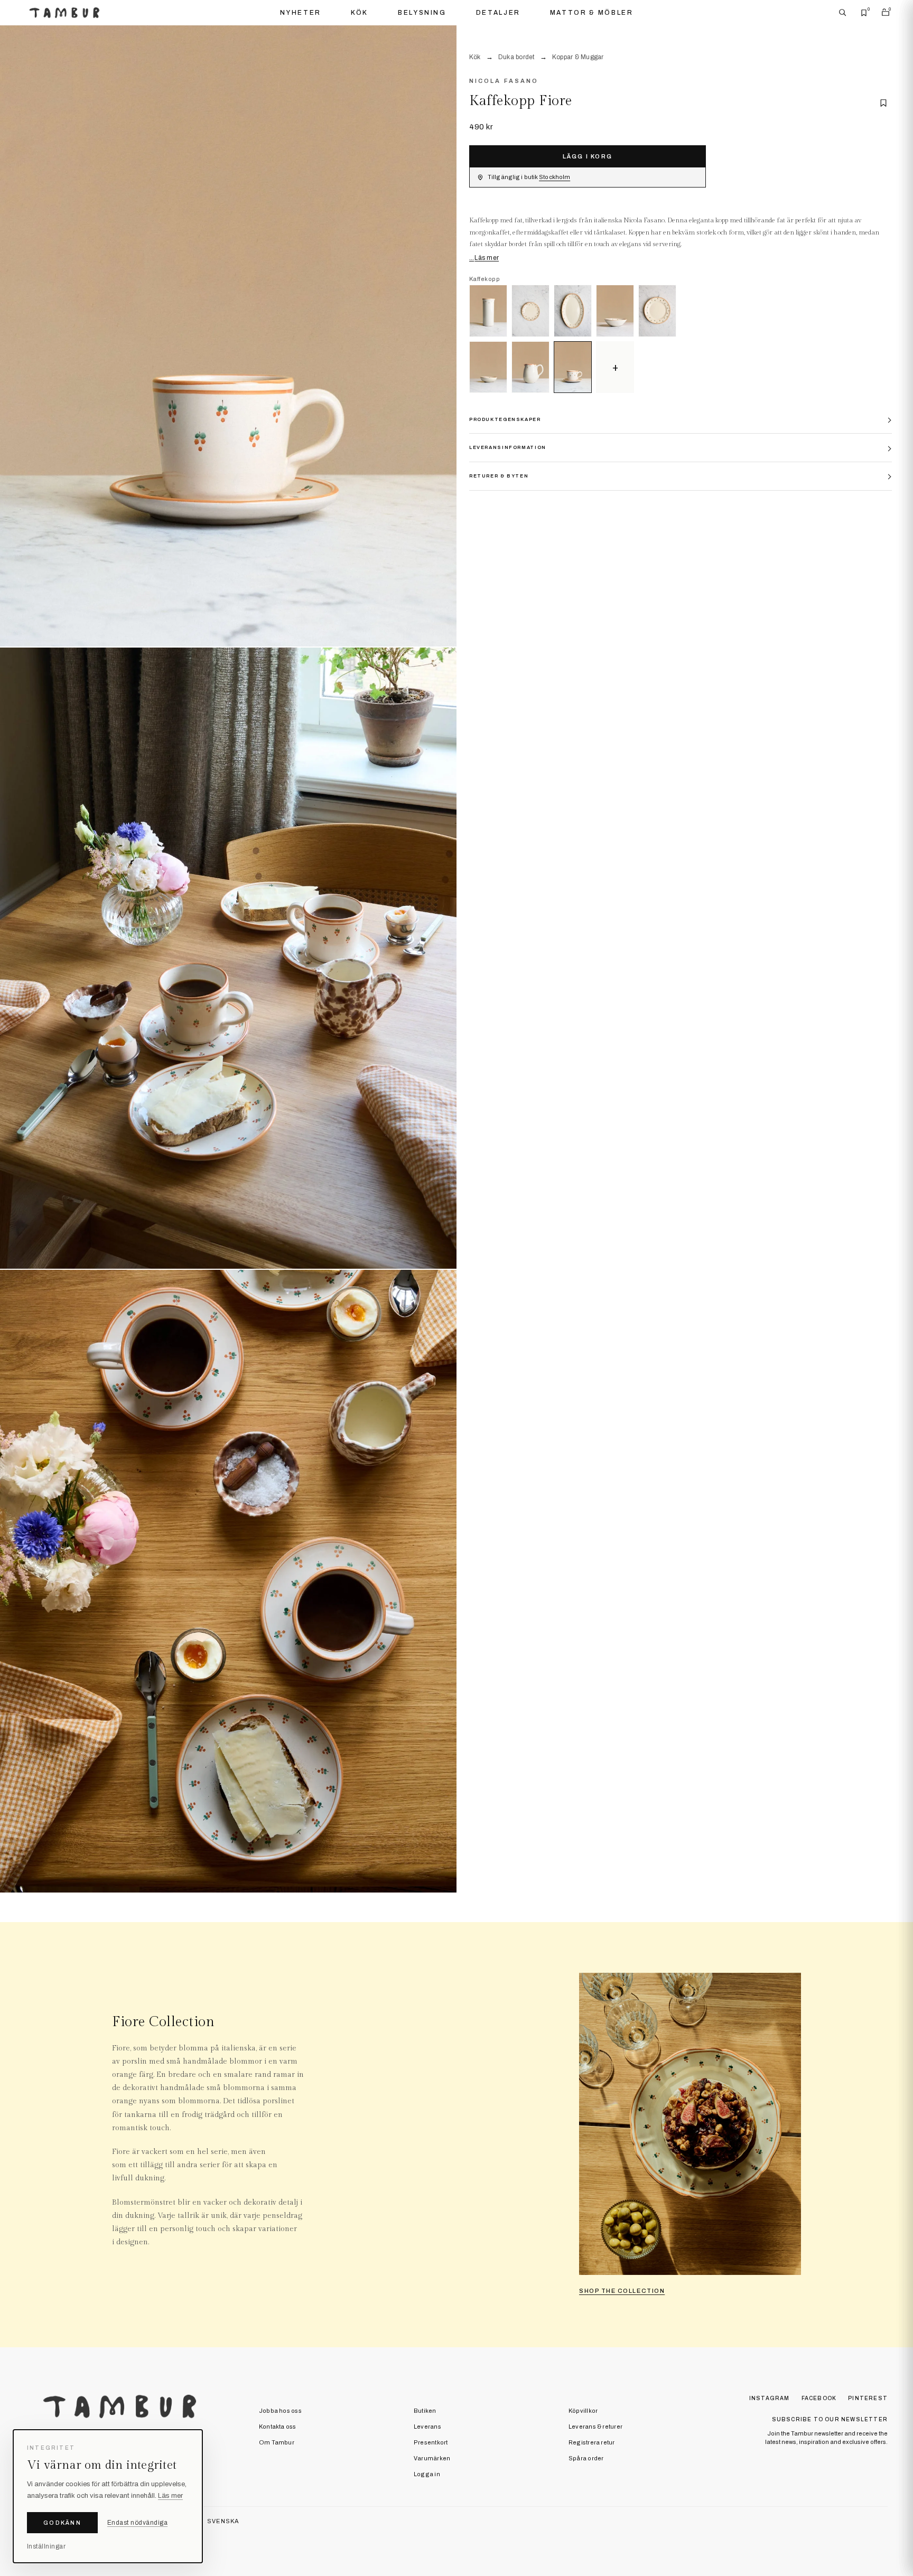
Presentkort (431, 2442)
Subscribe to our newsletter (830, 2419)
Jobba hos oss (280, 2411)
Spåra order (586, 2458)
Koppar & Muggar (578, 57)
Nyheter (301, 13)
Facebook (819, 2398)
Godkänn (62, 2523)
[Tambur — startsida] (64, 13)
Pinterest (868, 2398)
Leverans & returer (595, 2427)
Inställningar (46, 2546)
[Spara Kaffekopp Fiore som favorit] (883, 103)
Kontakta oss (278, 2427)
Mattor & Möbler (592, 13)
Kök (360, 13)
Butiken (425, 2411)
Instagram (770, 2398)
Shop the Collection (622, 2291)
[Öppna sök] (843, 13)
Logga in (427, 2474)
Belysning (422, 13)
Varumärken (432, 2458)
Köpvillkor (583, 2411)
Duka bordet (516, 57)
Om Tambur (277, 2442)
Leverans (427, 2427)
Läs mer (487, 258)
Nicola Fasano (504, 81)
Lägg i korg (588, 156)
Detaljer (498, 13)
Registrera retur (592, 2442)
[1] (228, 336)
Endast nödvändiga (137, 2523)
